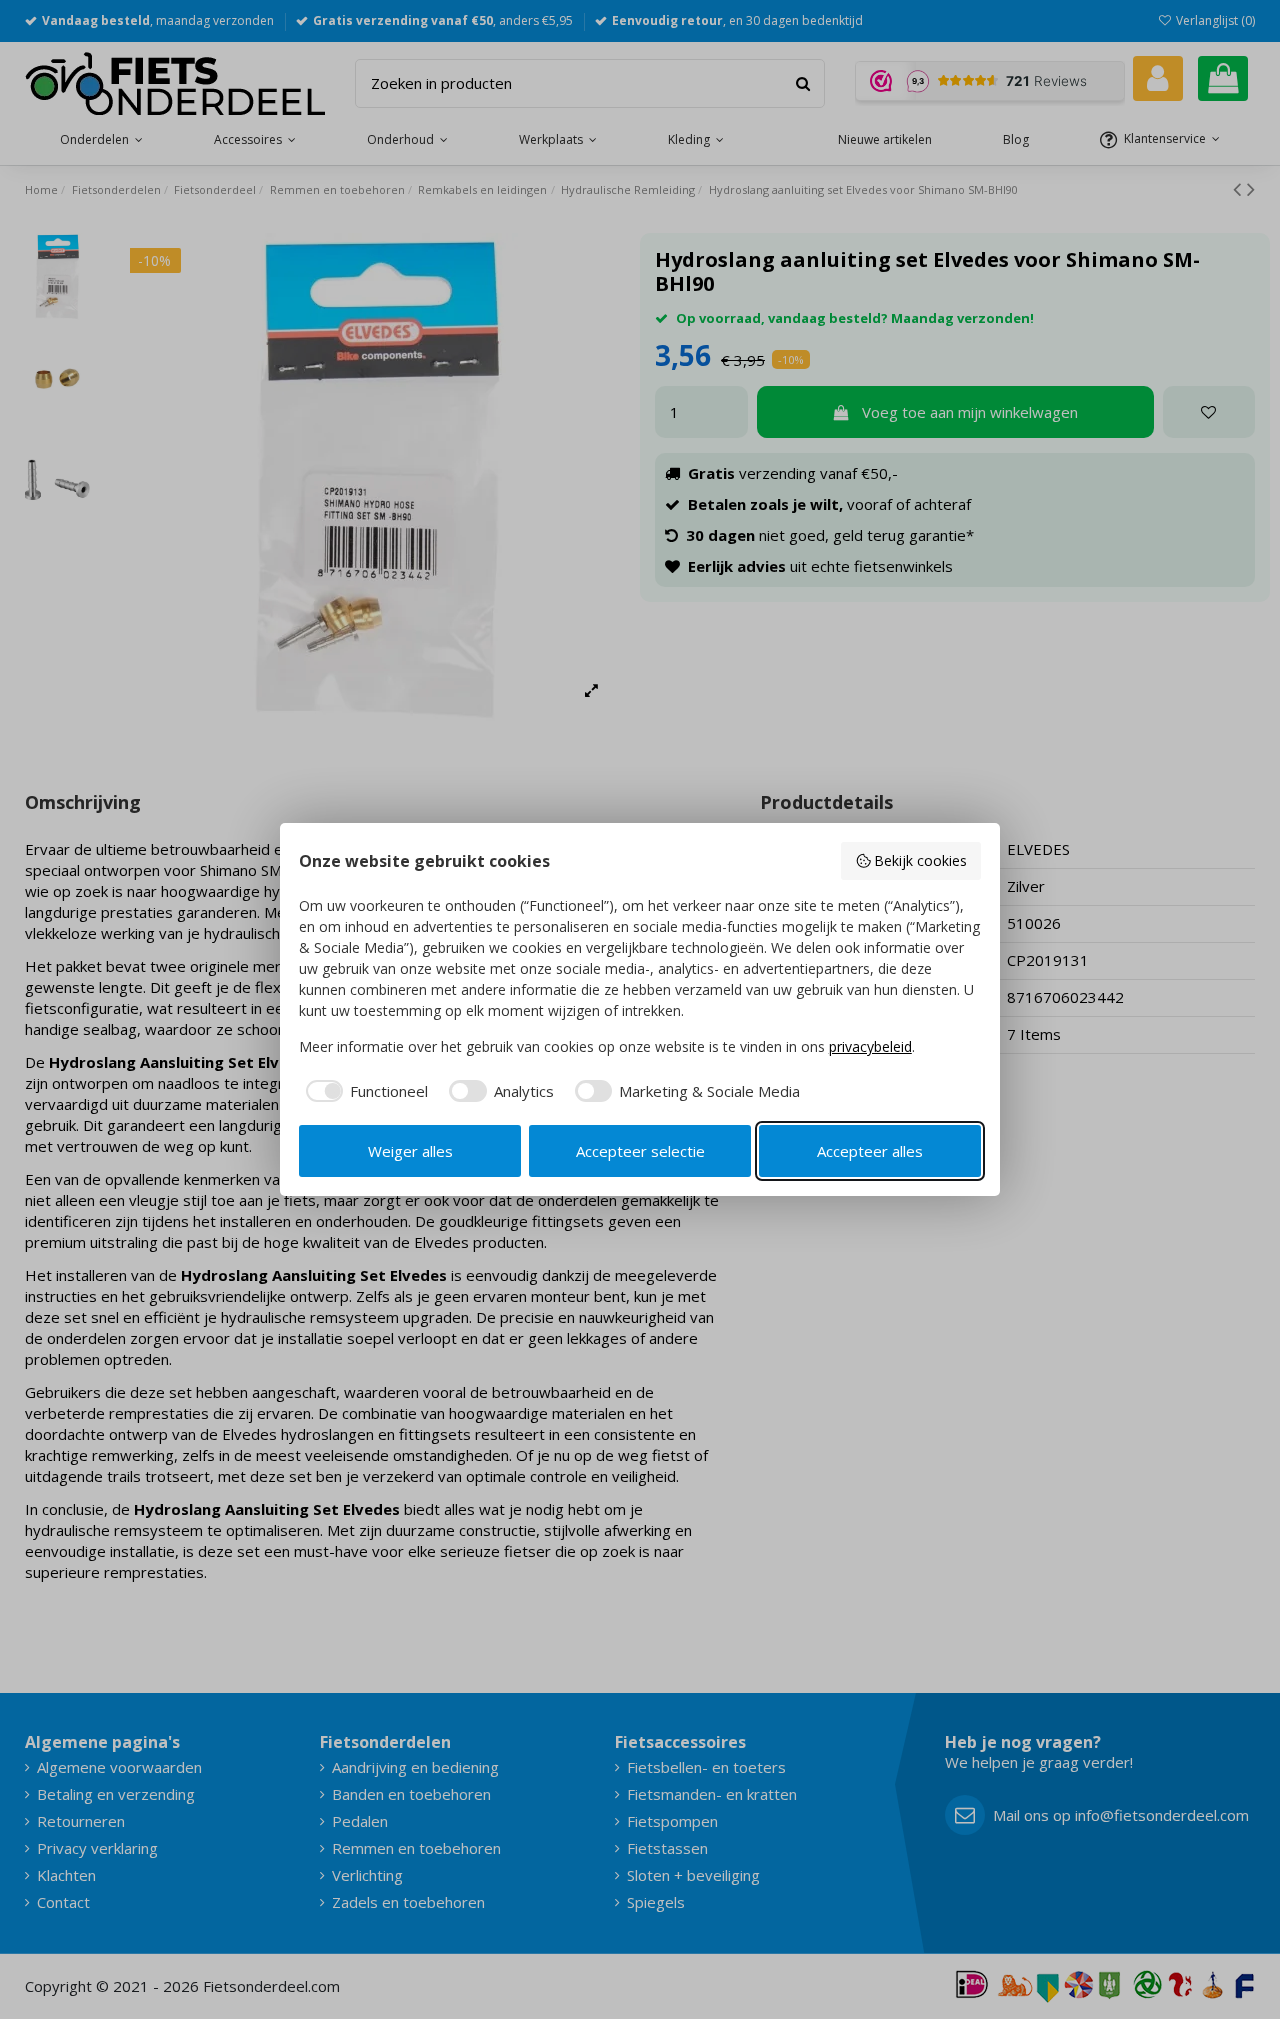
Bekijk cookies (920, 860)
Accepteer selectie (640, 1151)
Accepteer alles (870, 1151)
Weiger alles (410, 1151)
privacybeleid (870, 1046)
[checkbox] (364, 1091)
